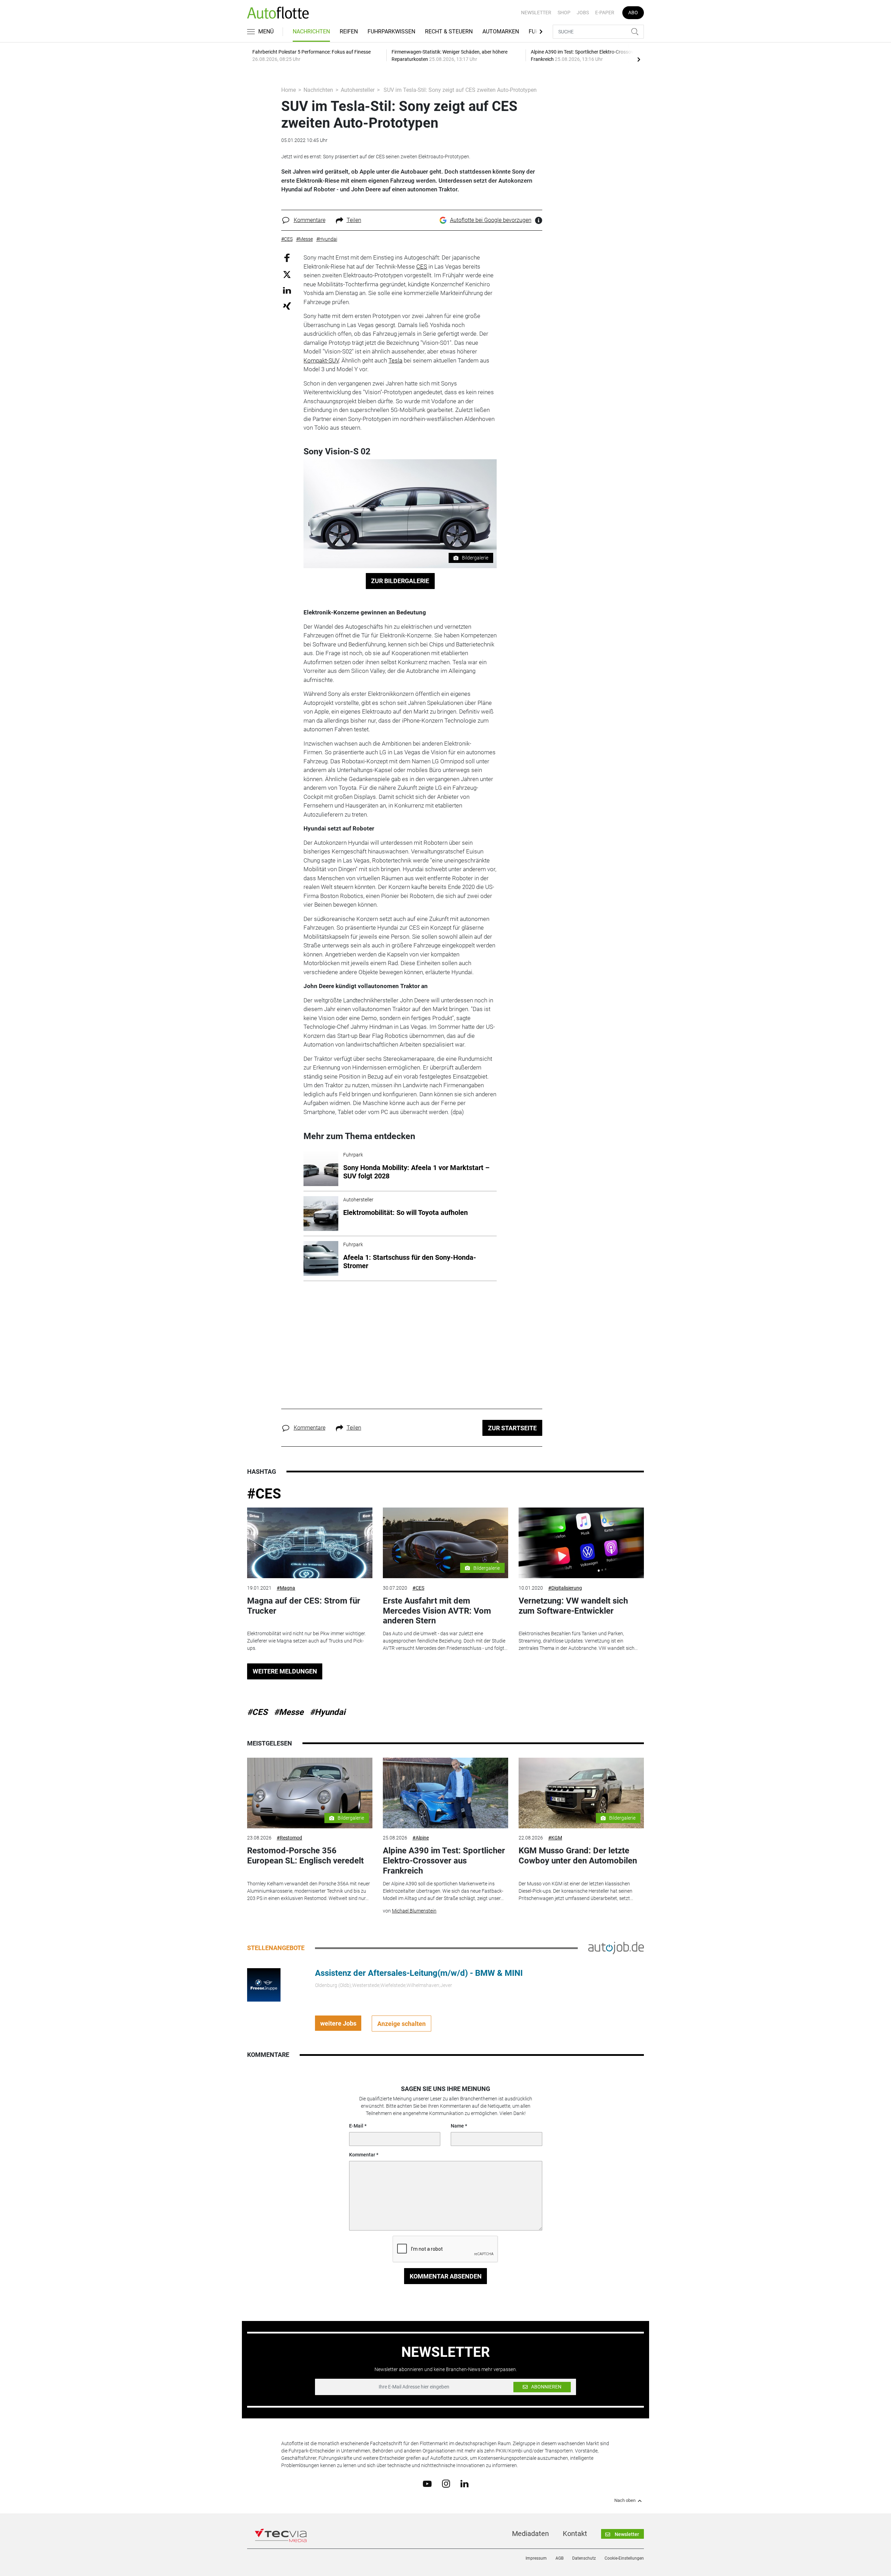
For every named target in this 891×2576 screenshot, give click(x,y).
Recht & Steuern (449, 31)
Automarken (501, 31)
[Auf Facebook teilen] (287, 258)
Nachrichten (311, 31)
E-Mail (356, 2126)
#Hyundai (328, 1712)
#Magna (286, 1588)
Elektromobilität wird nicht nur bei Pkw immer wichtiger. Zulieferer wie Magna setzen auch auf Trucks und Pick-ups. (306, 1641)
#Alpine (421, 1838)
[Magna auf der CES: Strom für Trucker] (310, 1543)
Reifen (349, 31)
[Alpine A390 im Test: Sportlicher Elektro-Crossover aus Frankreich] (445, 1793)
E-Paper (605, 13)
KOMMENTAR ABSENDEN (446, 2276)
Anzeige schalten (401, 2024)
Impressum (536, 2558)
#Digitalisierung (565, 1588)
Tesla (395, 360)
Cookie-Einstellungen (624, 2558)
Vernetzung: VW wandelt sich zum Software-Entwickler (573, 1606)
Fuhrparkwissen (391, 31)
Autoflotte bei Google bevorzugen (491, 220)
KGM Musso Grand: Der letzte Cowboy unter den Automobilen (578, 1856)
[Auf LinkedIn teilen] (287, 290)
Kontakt (575, 2534)
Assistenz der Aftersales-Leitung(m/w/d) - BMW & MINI (419, 1973)
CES (422, 267)
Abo (633, 13)
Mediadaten (530, 2534)
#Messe (289, 1712)
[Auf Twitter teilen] (287, 274)
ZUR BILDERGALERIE (400, 581)
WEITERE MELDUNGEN (285, 1671)
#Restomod (289, 1838)
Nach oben (625, 2501)
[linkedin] (464, 2483)
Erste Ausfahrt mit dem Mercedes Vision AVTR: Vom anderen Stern (437, 1611)
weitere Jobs (338, 2023)
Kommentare (310, 220)
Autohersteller (358, 90)
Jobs (583, 13)
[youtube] (427, 2483)
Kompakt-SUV (321, 360)
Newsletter (536, 13)
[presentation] (639, 59)
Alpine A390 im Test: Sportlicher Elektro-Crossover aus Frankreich (444, 1861)
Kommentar (362, 2155)
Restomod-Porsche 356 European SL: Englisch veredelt (305, 1856)
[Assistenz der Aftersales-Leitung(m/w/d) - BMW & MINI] (264, 1985)
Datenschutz (584, 2558)
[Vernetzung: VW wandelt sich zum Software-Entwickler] (581, 1543)
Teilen (354, 220)
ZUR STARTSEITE (512, 1428)
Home (289, 90)
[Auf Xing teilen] (287, 306)
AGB (559, 2558)
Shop (564, 13)
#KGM (555, 1838)
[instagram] (446, 2483)
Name (457, 2126)
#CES (264, 1494)
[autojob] (616, 1948)
